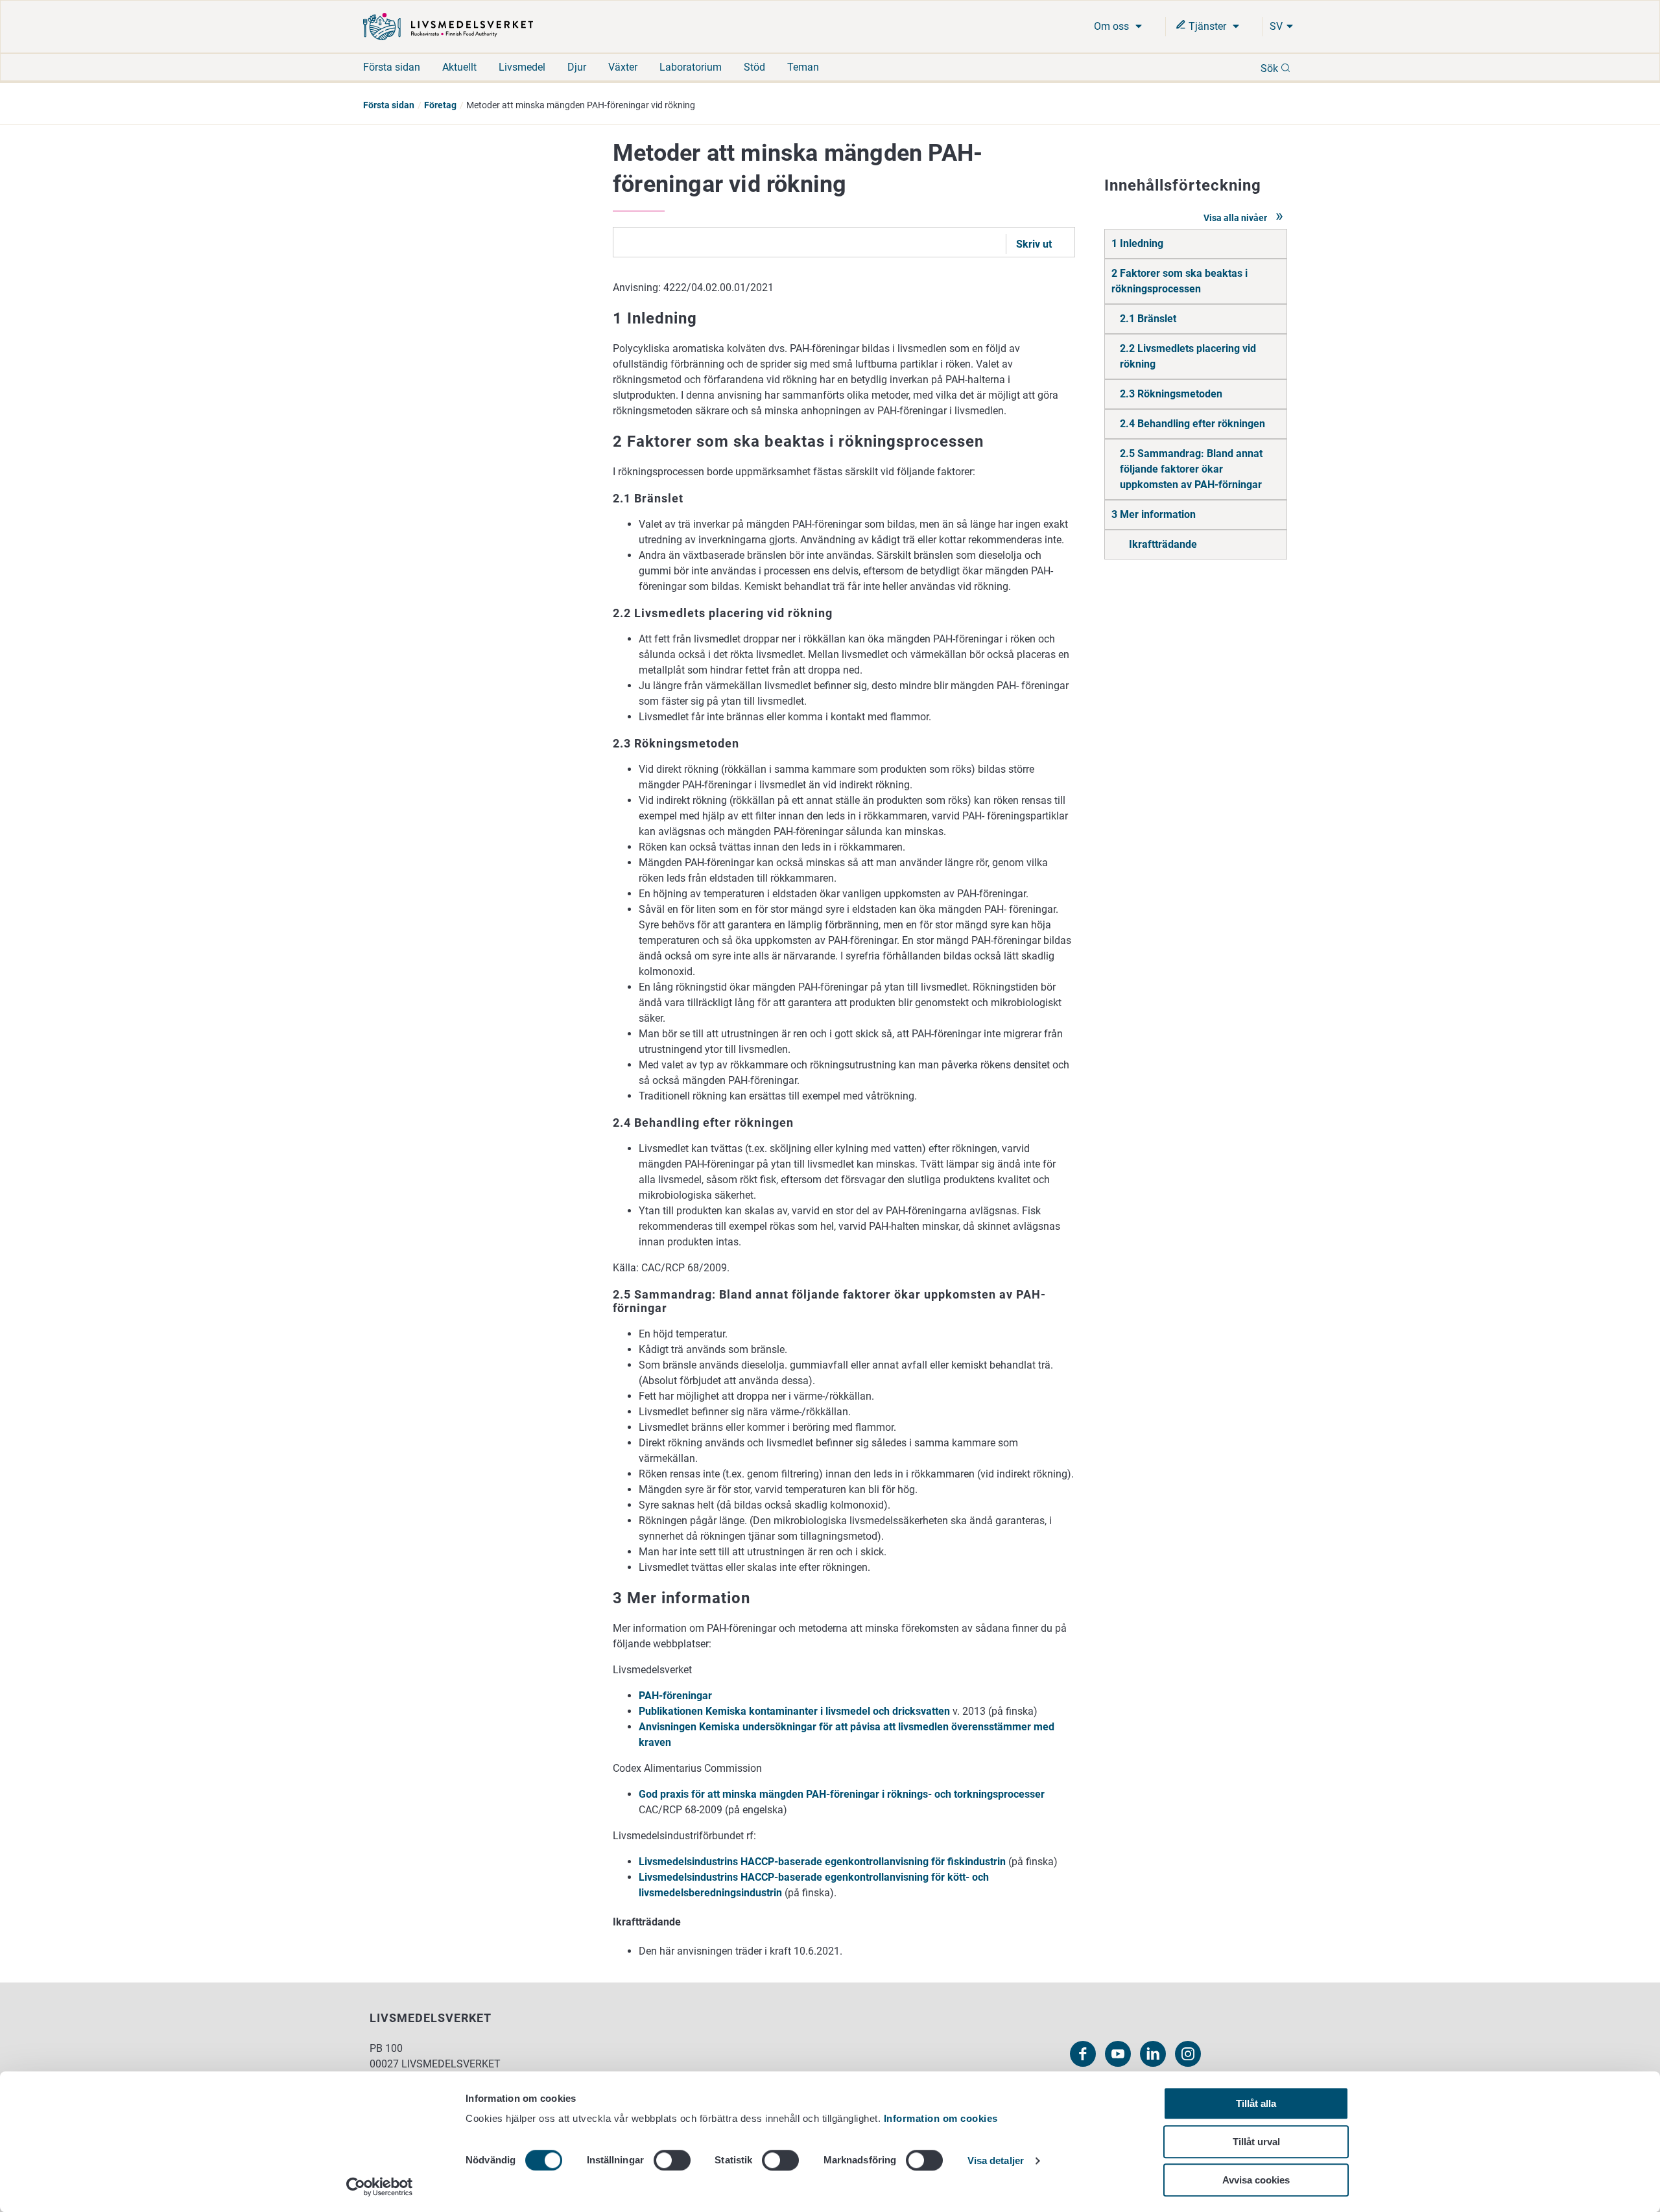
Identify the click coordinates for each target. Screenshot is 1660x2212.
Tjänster (1207, 26)
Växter (623, 67)
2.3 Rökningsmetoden (1171, 394)
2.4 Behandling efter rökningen (1192, 424)
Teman (803, 67)
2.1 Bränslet (1148, 319)
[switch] (672, 2160)
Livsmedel (522, 67)
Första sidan (392, 67)
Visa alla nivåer (1236, 218)
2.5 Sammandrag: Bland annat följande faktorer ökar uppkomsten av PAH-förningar (1191, 469)
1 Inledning (1137, 243)
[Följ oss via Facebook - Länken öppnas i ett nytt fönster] (1083, 2054)
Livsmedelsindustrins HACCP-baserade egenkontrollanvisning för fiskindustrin (822, 1862)
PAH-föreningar (675, 1696)
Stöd (754, 67)
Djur (577, 67)
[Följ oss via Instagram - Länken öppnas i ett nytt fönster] (1188, 2054)
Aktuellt (459, 67)
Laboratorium (691, 67)
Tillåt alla (1256, 2103)
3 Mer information (1154, 514)
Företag (440, 105)
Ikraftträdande (1163, 544)
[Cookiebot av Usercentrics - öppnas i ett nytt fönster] (380, 2187)
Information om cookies (941, 2118)
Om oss (1113, 26)
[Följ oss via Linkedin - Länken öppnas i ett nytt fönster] (1153, 2054)
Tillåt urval (1256, 2142)
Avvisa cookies (1256, 2180)
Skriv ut (1034, 244)
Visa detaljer (996, 2161)
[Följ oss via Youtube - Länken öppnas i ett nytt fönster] (1118, 2054)
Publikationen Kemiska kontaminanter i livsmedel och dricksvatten (794, 1711)
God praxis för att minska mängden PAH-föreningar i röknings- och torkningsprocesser (842, 1794)
